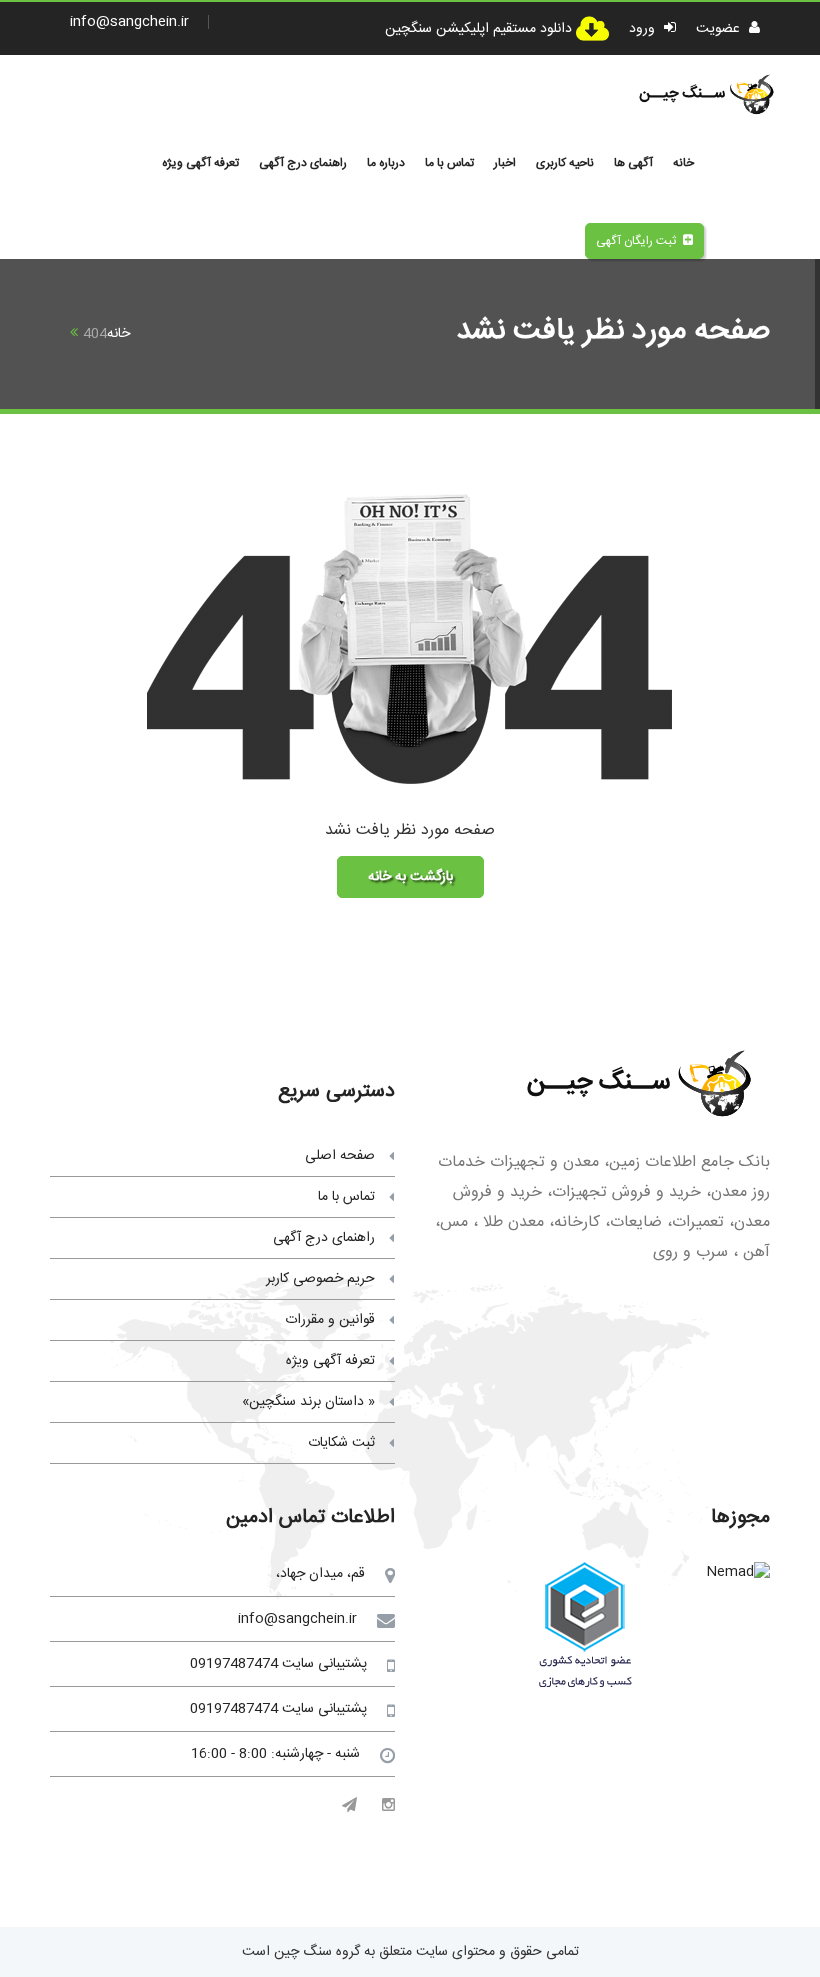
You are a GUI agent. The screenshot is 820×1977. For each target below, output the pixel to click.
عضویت (720, 29)
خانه (683, 163)
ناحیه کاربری (565, 163)
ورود (644, 29)
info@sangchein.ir (129, 22)
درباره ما (386, 163)
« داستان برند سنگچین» (308, 1402)
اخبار (505, 163)
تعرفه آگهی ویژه (200, 163)
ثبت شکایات (341, 1443)
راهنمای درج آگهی (303, 163)
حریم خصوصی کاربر (320, 1279)
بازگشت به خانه (410, 877)
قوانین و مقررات (330, 1320)
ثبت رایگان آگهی (636, 241)
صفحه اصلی (340, 1156)
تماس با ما (449, 163)
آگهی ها (633, 163)
